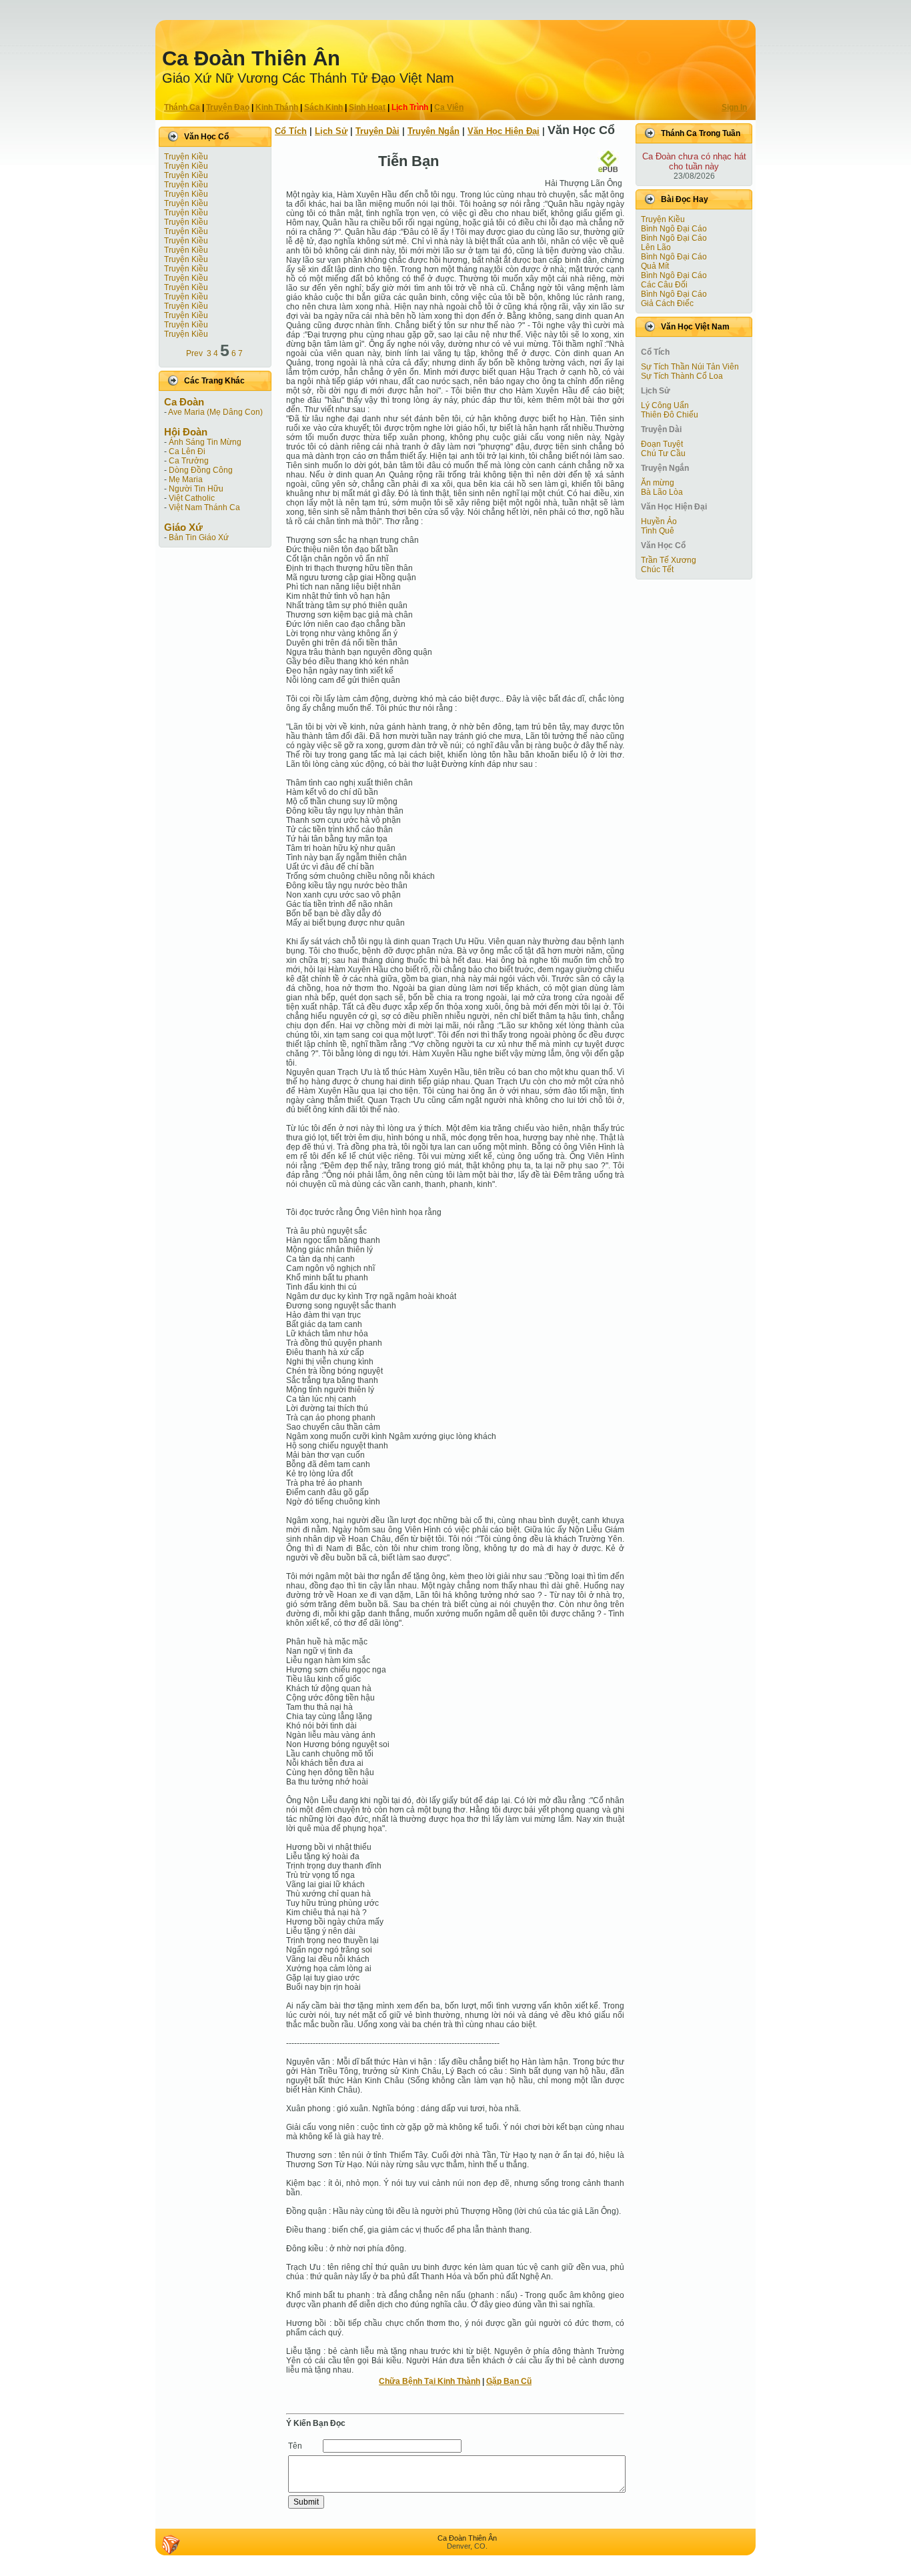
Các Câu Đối (664, 285)
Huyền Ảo (659, 521)
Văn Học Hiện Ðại (504, 131)
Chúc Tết (657, 569)
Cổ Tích (291, 131)
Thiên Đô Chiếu (670, 415)
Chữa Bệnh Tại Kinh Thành (429, 2381)
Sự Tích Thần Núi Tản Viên (690, 367)
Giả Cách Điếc (667, 303)
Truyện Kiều (186, 157)
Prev (194, 353)
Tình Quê (658, 531)
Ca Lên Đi (187, 451)
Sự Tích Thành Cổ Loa (682, 376)
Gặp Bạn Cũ (509, 2381)
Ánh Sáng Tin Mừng (205, 442)
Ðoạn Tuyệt (662, 444)
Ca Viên (449, 107)
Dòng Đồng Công (201, 470)
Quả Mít (655, 266)
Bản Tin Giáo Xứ (199, 537)
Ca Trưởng (189, 461)
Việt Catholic (192, 498)
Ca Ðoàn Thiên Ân (251, 58)
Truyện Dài (377, 131)
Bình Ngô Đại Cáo (674, 229)
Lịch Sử (331, 131)
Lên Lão (656, 247)
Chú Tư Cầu (663, 453)
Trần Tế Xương (669, 560)
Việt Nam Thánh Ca (204, 507)
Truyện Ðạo (228, 107)
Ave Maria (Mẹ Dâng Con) (215, 412)
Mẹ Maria (186, 479)
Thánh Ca (182, 107)
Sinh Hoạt (367, 107)
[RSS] (171, 2545)
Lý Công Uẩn (665, 405)
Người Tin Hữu (196, 489)
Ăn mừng (658, 483)
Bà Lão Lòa (662, 492)
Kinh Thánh (277, 107)
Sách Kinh (323, 107)
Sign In (734, 107)
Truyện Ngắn (433, 131)
